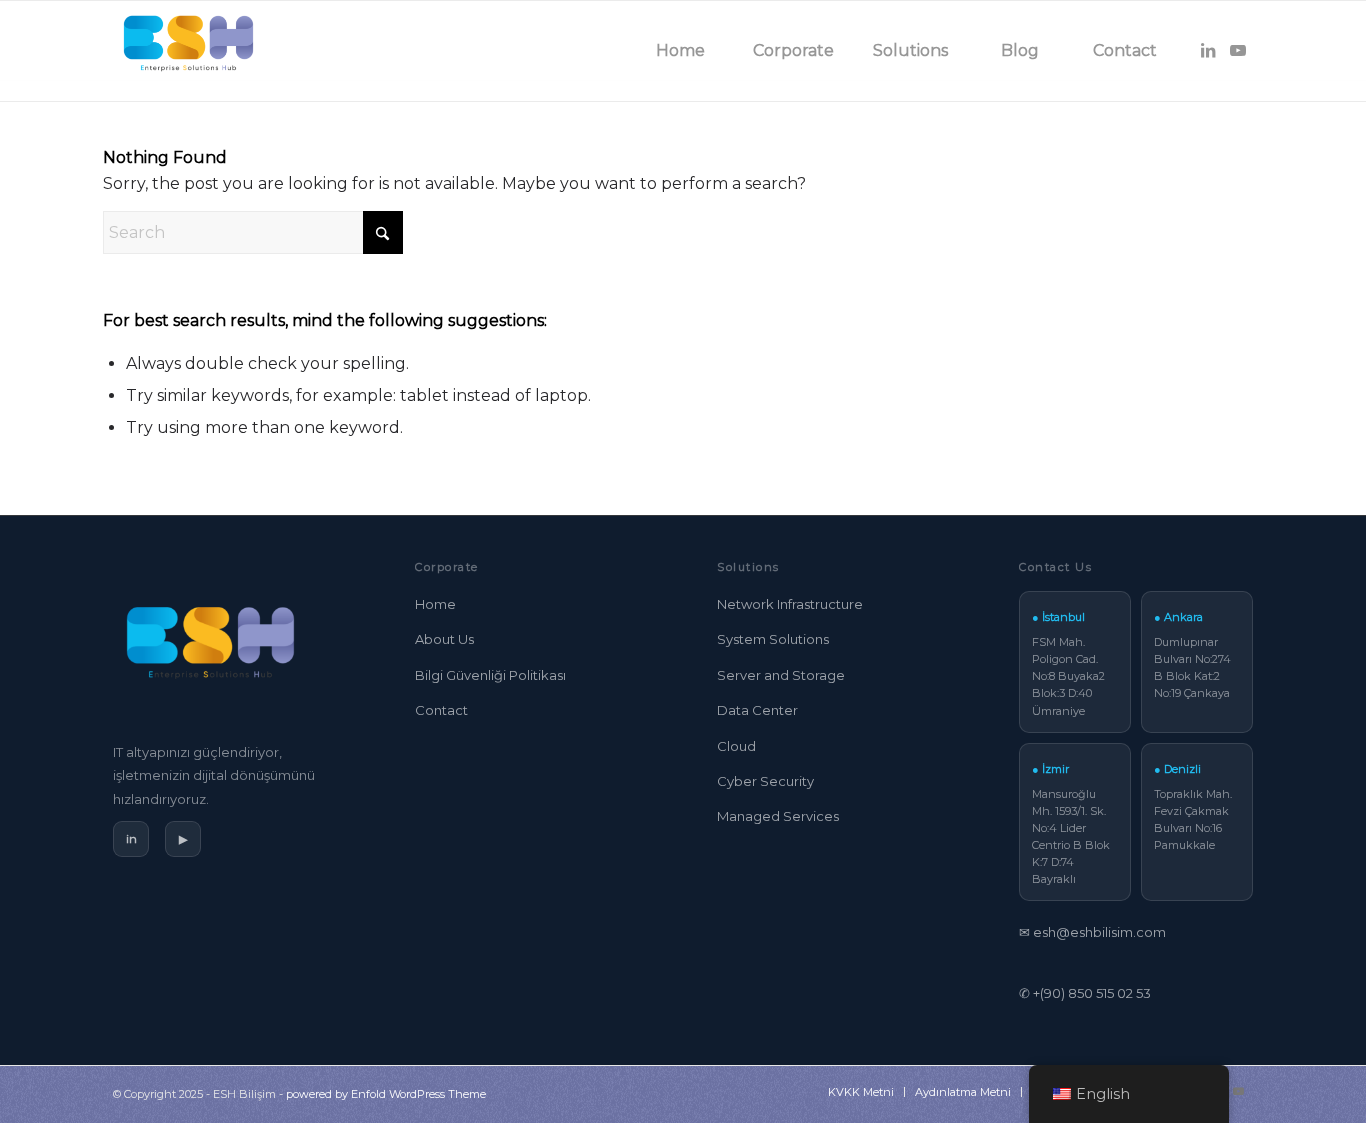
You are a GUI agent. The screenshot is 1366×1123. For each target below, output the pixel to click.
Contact (441, 710)
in (131, 838)
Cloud (736, 746)
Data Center (757, 710)
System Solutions (773, 639)
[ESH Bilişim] (188, 51)
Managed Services (778, 816)
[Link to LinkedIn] (1208, 50)
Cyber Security (765, 781)
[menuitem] (681, 51)
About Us (444, 639)
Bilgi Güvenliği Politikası (490, 675)
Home (435, 604)
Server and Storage (781, 675)
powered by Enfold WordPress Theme (386, 1094)
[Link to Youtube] (1238, 50)
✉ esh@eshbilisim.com (1092, 932)
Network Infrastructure (790, 604)
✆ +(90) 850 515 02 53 (1085, 993)
